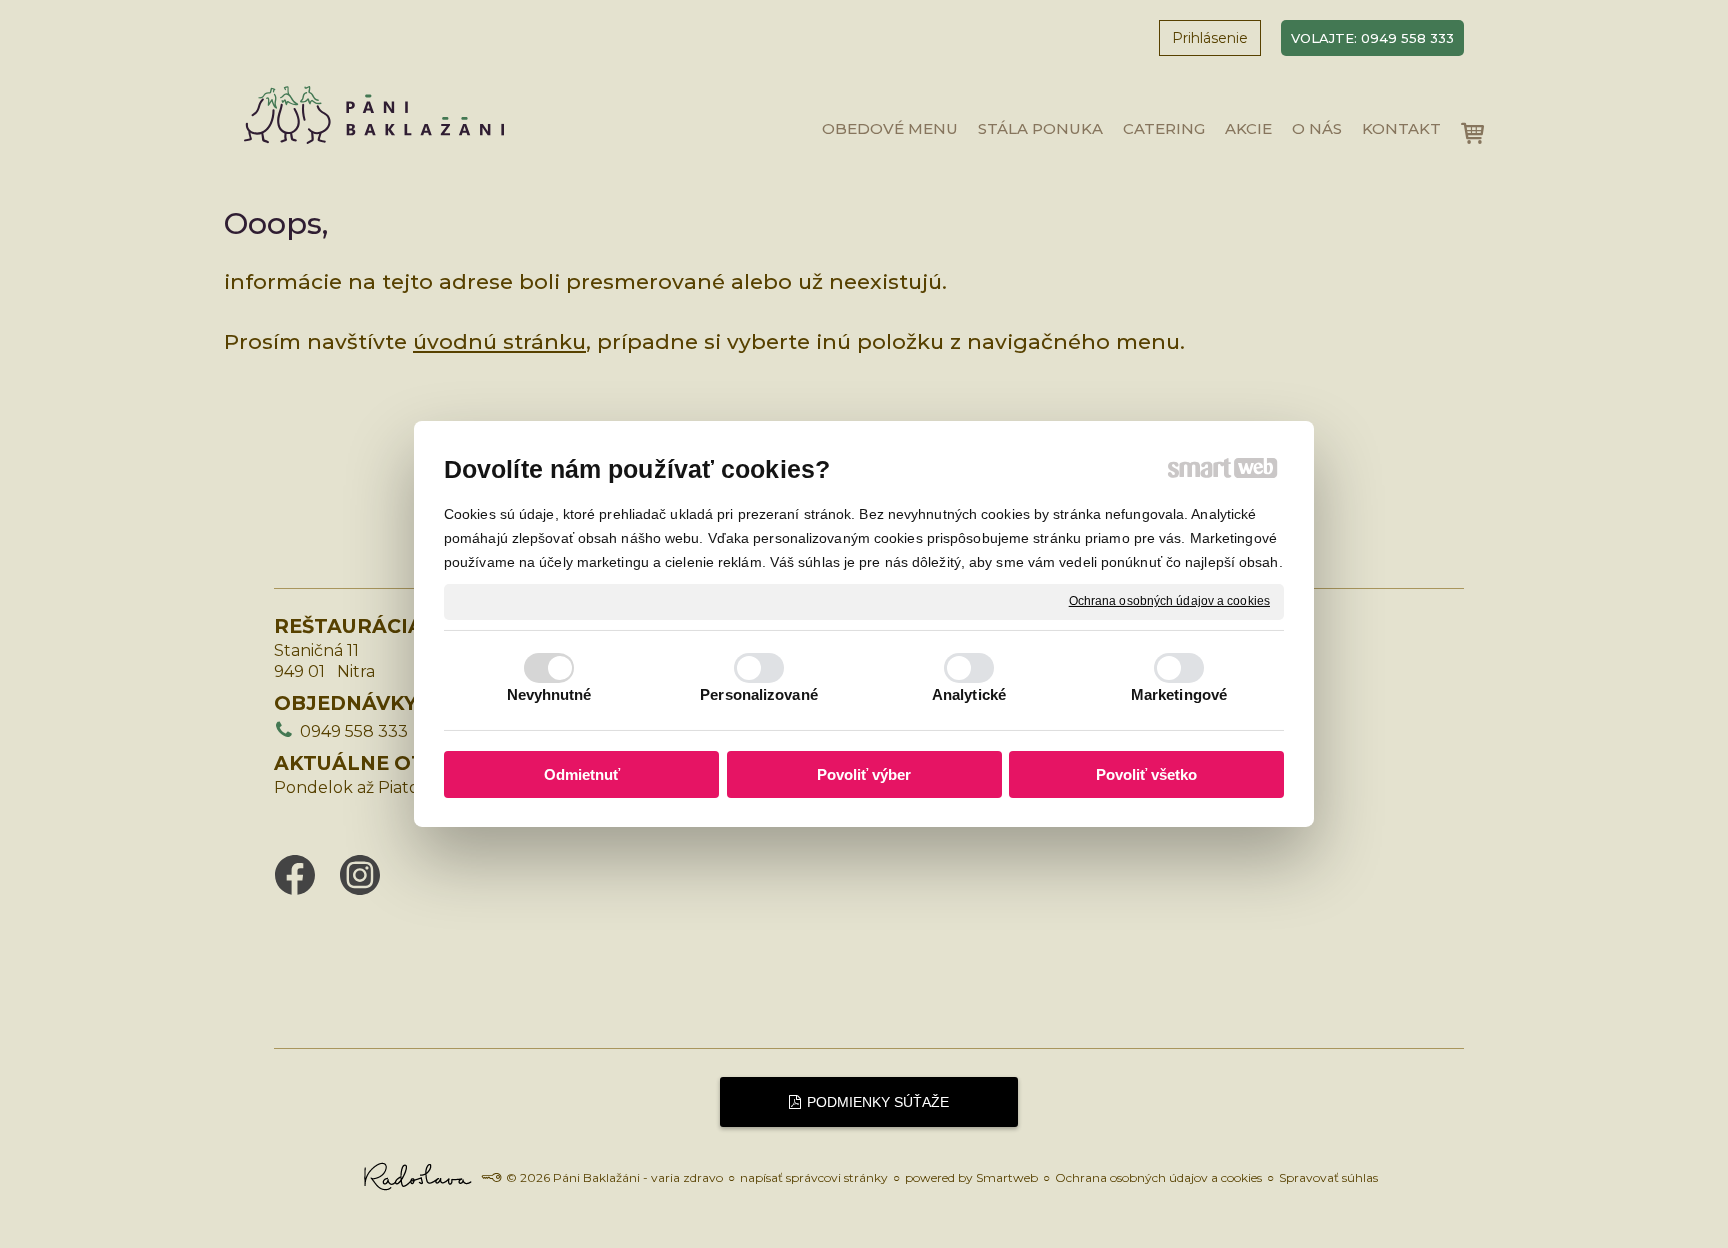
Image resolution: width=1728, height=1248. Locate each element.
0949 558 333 (354, 731)
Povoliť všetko (1146, 774)
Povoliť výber (864, 774)
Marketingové (1179, 694)
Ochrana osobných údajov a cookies (1169, 601)
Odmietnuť (582, 774)
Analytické (969, 694)
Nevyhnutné (549, 694)
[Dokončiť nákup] (1472, 133)
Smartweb (1007, 1177)
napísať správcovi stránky (814, 1177)
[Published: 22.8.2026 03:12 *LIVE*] (491, 1177)
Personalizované (759, 694)
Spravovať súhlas (1328, 1177)
